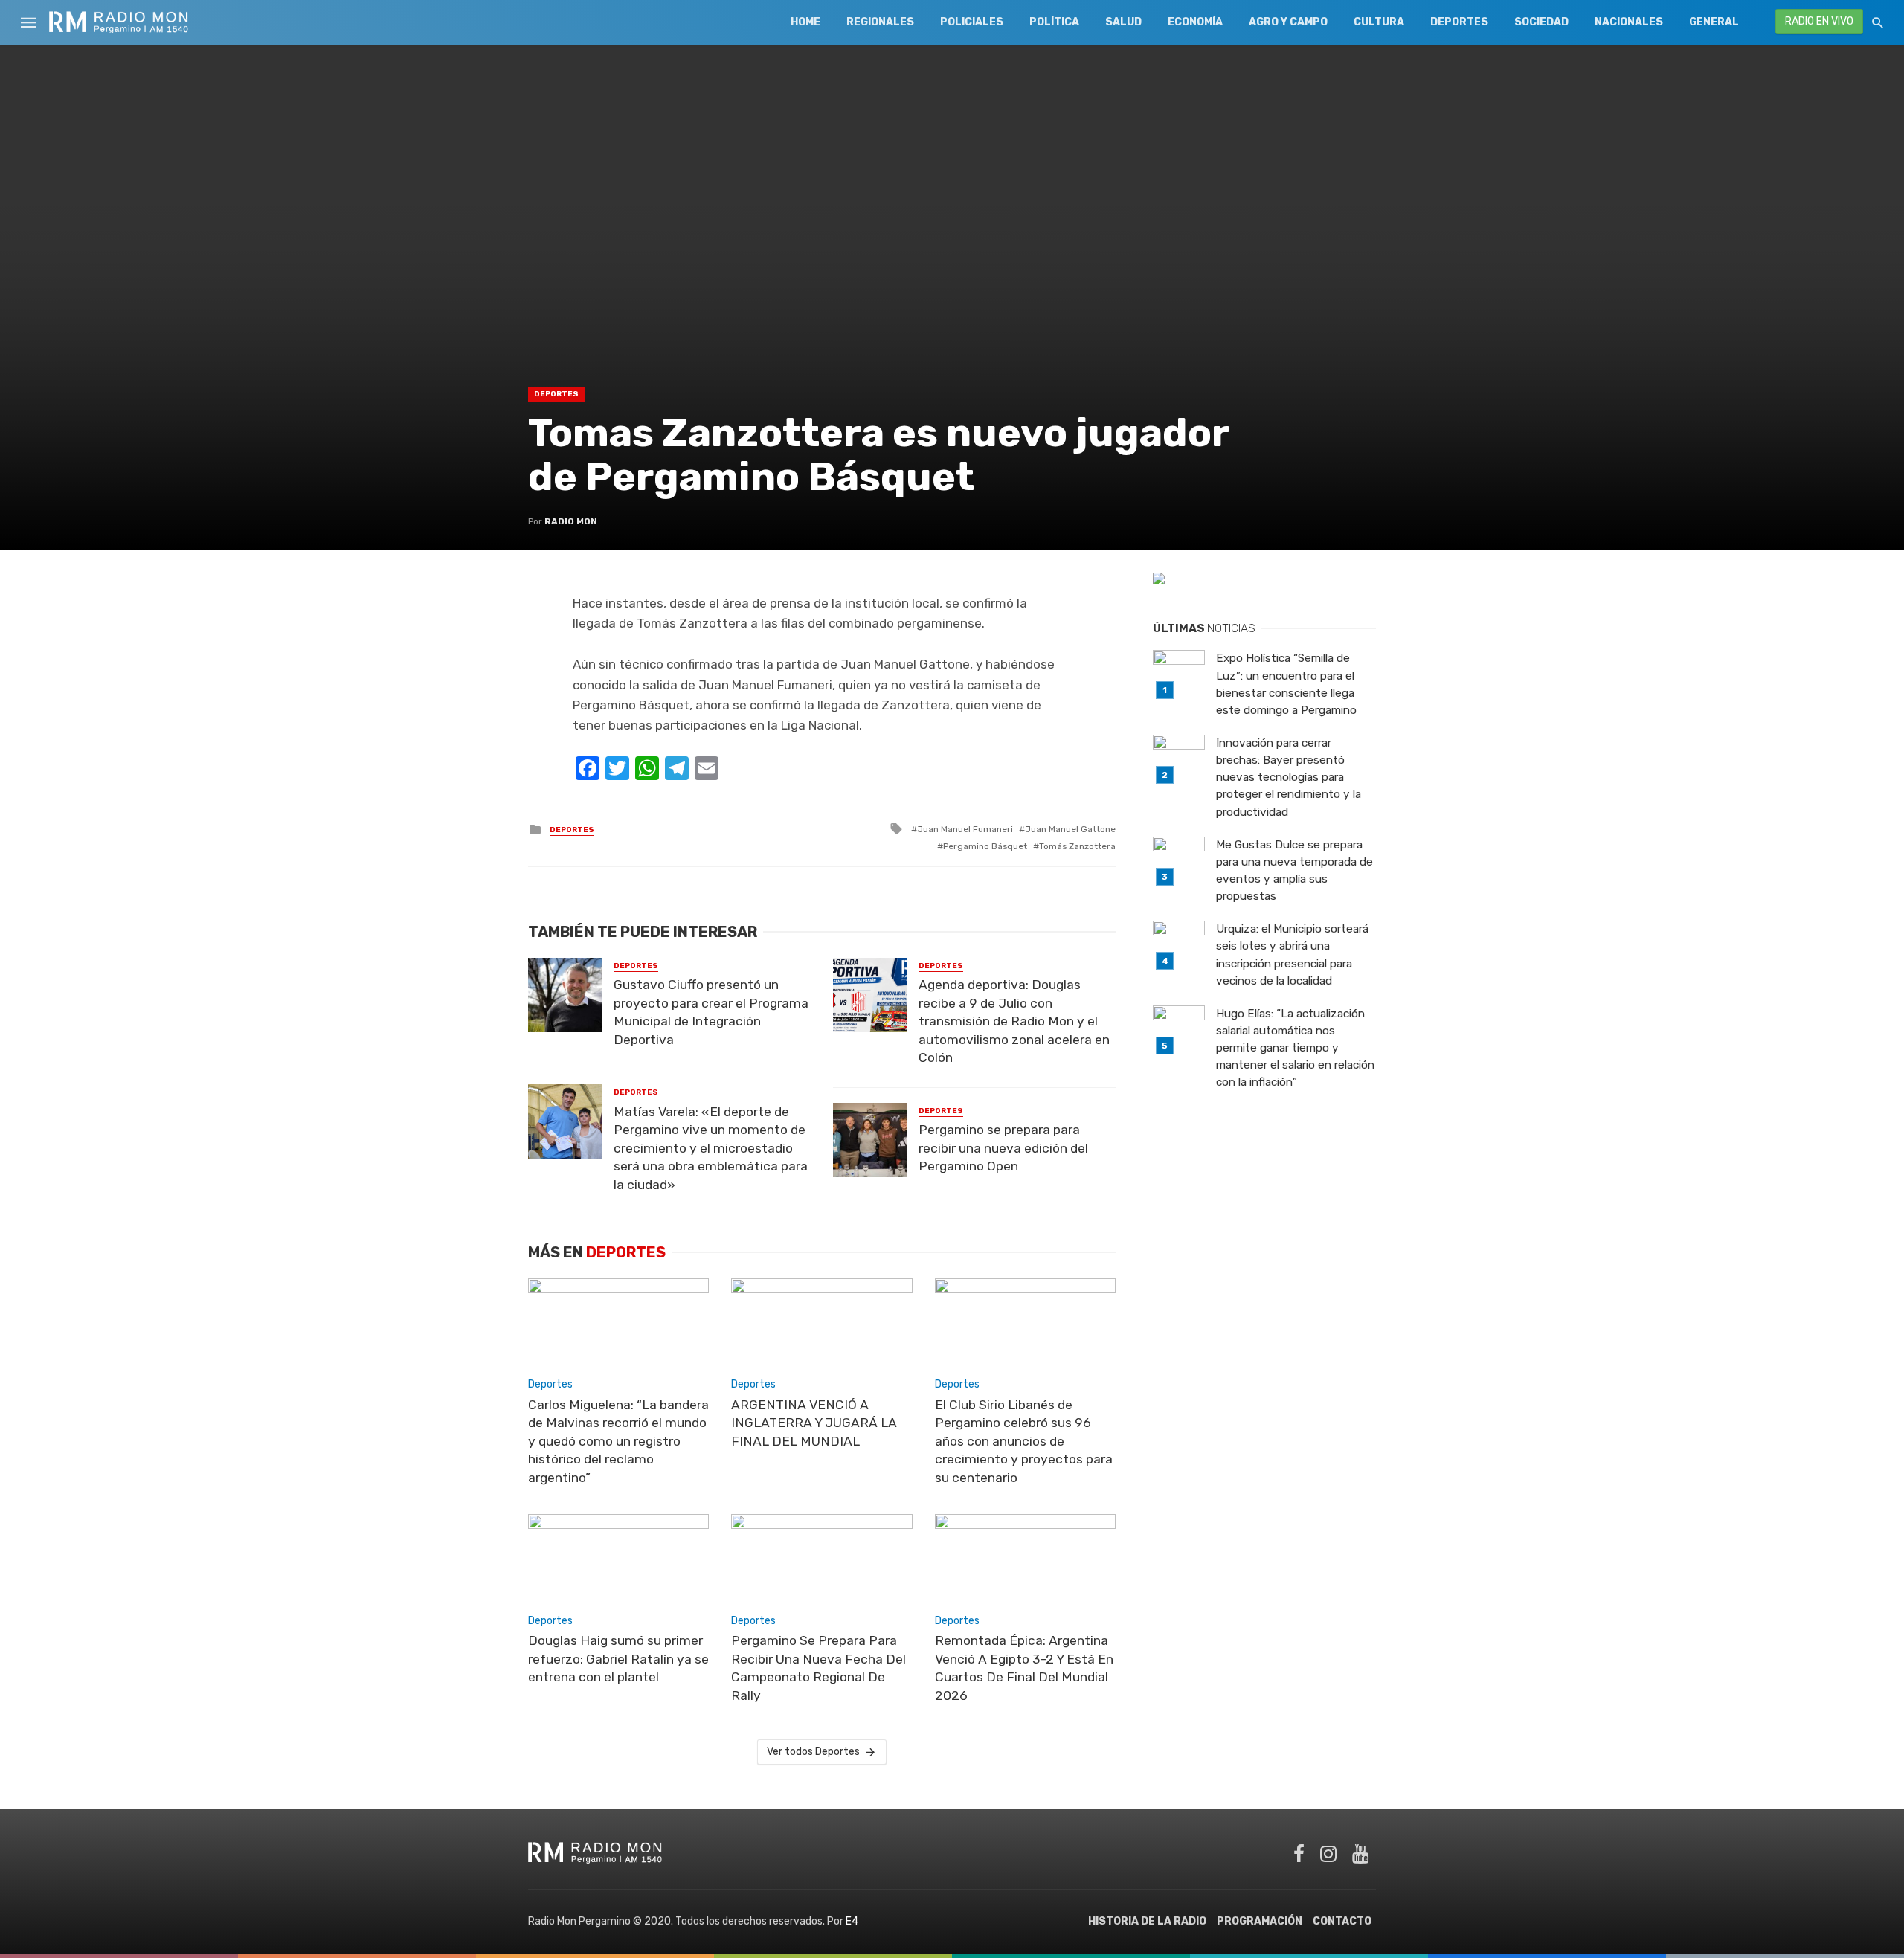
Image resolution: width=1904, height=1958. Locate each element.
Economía (1195, 22)
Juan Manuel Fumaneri (965, 829)
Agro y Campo (1288, 22)
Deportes (1459, 22)
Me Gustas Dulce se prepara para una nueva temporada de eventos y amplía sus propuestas (1294, 870)
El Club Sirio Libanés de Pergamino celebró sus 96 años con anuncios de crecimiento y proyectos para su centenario (1024, 1441)
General (1714, 22)
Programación (1260, 1921)
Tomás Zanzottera (1077, 846)
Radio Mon (571, 521)
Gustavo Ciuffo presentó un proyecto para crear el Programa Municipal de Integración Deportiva (711, 1012)
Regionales (880, 22)
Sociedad (1541, 22)
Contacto (1342, 1921)
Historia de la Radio (1147, 1921)
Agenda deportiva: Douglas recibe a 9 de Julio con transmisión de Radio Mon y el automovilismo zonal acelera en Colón (1014, 1021)
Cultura (1379, 22)
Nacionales (1629, 22)
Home (805, 22)
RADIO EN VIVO (1819, 21)
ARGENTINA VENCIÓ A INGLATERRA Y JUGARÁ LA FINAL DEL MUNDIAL (814, 1423)
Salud (1123, 22)
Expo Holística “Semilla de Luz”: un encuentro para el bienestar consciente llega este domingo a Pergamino (1286, 684)
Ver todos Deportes (813, 1752)
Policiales (972, 22)
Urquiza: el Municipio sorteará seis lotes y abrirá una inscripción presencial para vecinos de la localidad (1292, 954)
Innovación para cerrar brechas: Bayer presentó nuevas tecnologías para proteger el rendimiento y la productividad (1289, 777)
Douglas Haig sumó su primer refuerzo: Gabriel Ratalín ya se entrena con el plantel (618, 1659)
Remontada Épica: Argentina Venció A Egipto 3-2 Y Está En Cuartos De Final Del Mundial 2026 (1024, 1668)
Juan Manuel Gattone (1070, 829)
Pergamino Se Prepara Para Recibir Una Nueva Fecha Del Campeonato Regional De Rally (818, 1668)
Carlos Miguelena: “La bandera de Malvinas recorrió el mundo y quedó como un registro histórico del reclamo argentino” (618, 1441)
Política (1054, 22)
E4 (852, 1921)
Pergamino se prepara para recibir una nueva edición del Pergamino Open (1003, 1148)
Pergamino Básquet (985, 846)
